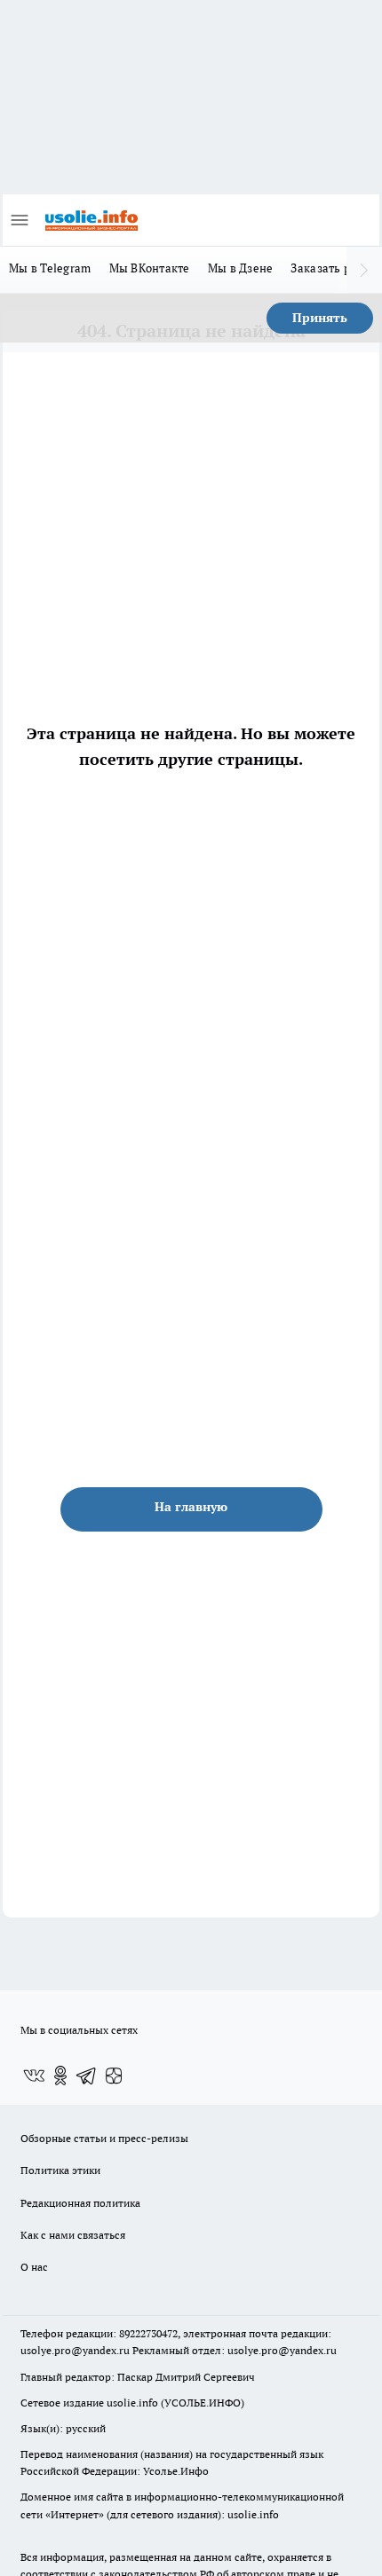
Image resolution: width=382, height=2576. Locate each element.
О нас (34, 2267)
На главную (191, 1507)
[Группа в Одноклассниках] (60, 2076)
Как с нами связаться (73, 2235)
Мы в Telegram (50, 268)
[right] (364, 270)
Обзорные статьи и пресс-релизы (104, 2138)
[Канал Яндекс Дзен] (114, 2076)
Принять (320, 318)
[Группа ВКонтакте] (34, 2076)
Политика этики (60, 2170)
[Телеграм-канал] (87, 2076)
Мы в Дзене (241, 268)
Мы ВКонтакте (150, 268)
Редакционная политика (80, 2203)
